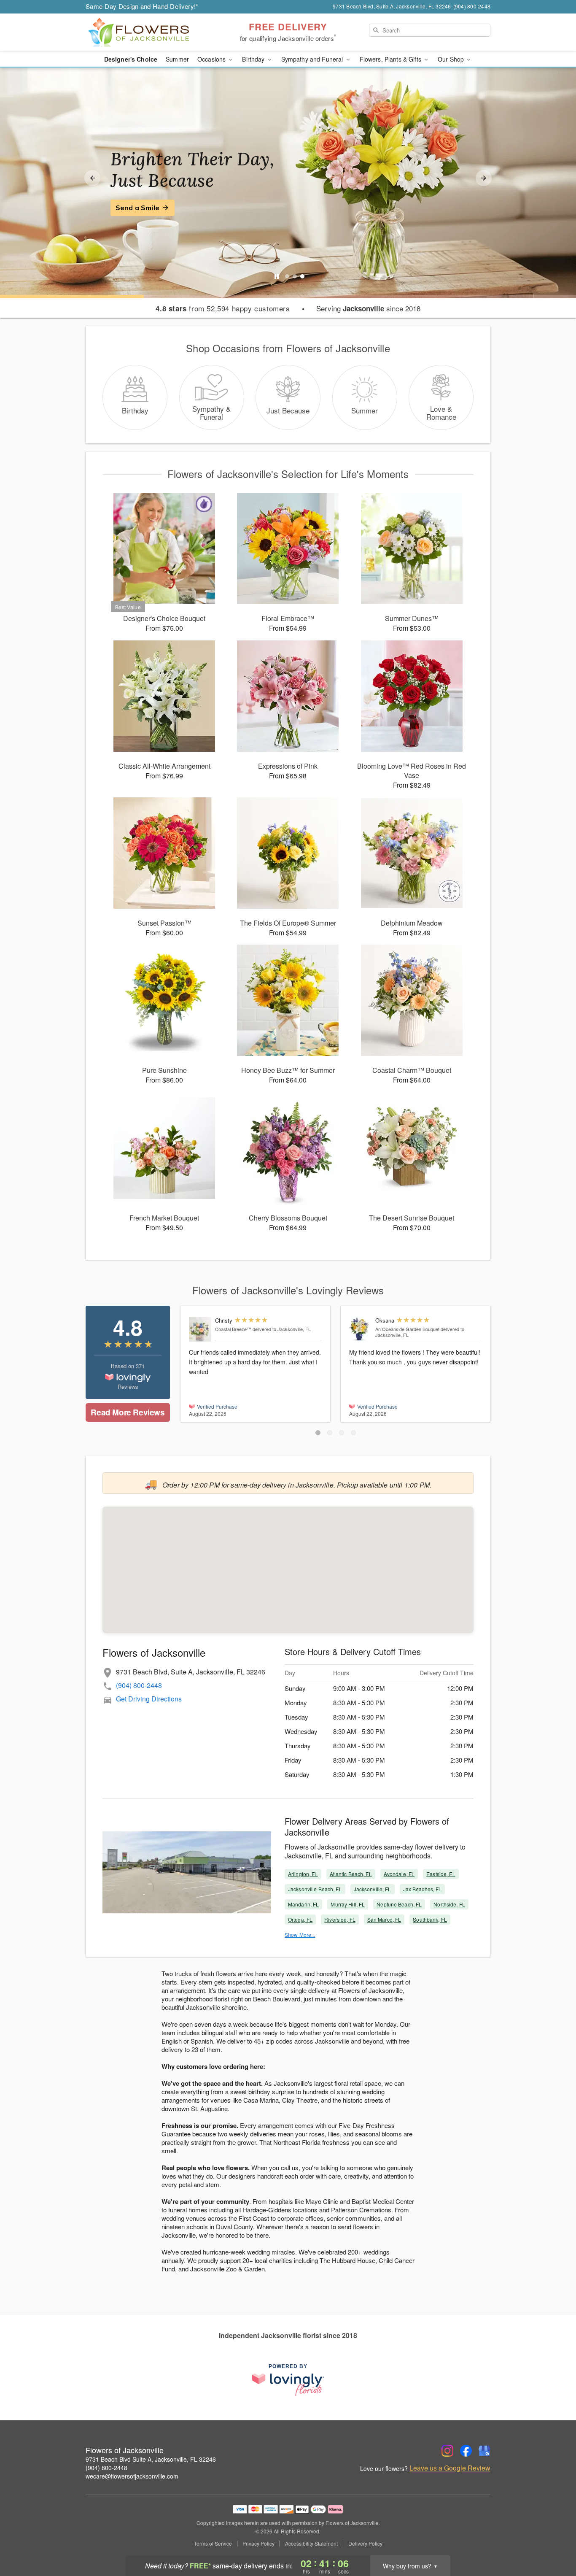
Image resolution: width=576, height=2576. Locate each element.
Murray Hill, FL (348, 1904)
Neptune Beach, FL (399, 1904)
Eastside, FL (441, 1874)
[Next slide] (484, 178)
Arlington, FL (303, 1874)
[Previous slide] (92, 178)
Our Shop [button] (452, 59)
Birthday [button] (254, 59)
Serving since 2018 (368, 308)
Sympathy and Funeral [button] (313, 59)
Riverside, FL (340, 1919)
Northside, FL (449, 1904)
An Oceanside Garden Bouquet (407, 1329)
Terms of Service (213, 2544)
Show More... (300, 1935)
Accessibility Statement (311, 2544)
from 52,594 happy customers (223, 308)
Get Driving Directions (149, 1699)
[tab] (287, 276)
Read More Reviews (128, 1412)
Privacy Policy (258, 2544)
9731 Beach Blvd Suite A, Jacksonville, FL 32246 (151, 2459)
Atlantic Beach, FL (351, 1874)
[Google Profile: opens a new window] (484, 2451)
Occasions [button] (212, 59)
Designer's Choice (131, 59)
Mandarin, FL (303, 1904)
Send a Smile (137, 208)
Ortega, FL (300, 1919)
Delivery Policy (365, 2544)
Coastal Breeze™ (233, 1329)
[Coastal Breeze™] (200, 1329)
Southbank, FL (430, 1919)
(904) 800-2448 (139, 1685)
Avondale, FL (399, 1874)
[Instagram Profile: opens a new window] (447, 2451)
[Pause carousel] (277, 276)
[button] (318, 1433)
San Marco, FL (384, 1919)
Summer (177, 59)
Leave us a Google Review (450, 2468)
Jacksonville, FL (373, 1889)
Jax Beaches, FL (423, 1889)
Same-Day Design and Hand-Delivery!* (142, 6)
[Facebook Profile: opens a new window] (466, 2451)
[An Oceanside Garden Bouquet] (360, 1330)
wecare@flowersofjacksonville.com (132, 2476)
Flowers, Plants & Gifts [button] (391, 59)
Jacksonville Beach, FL (315, 1889)
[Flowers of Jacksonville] (146, 32)
